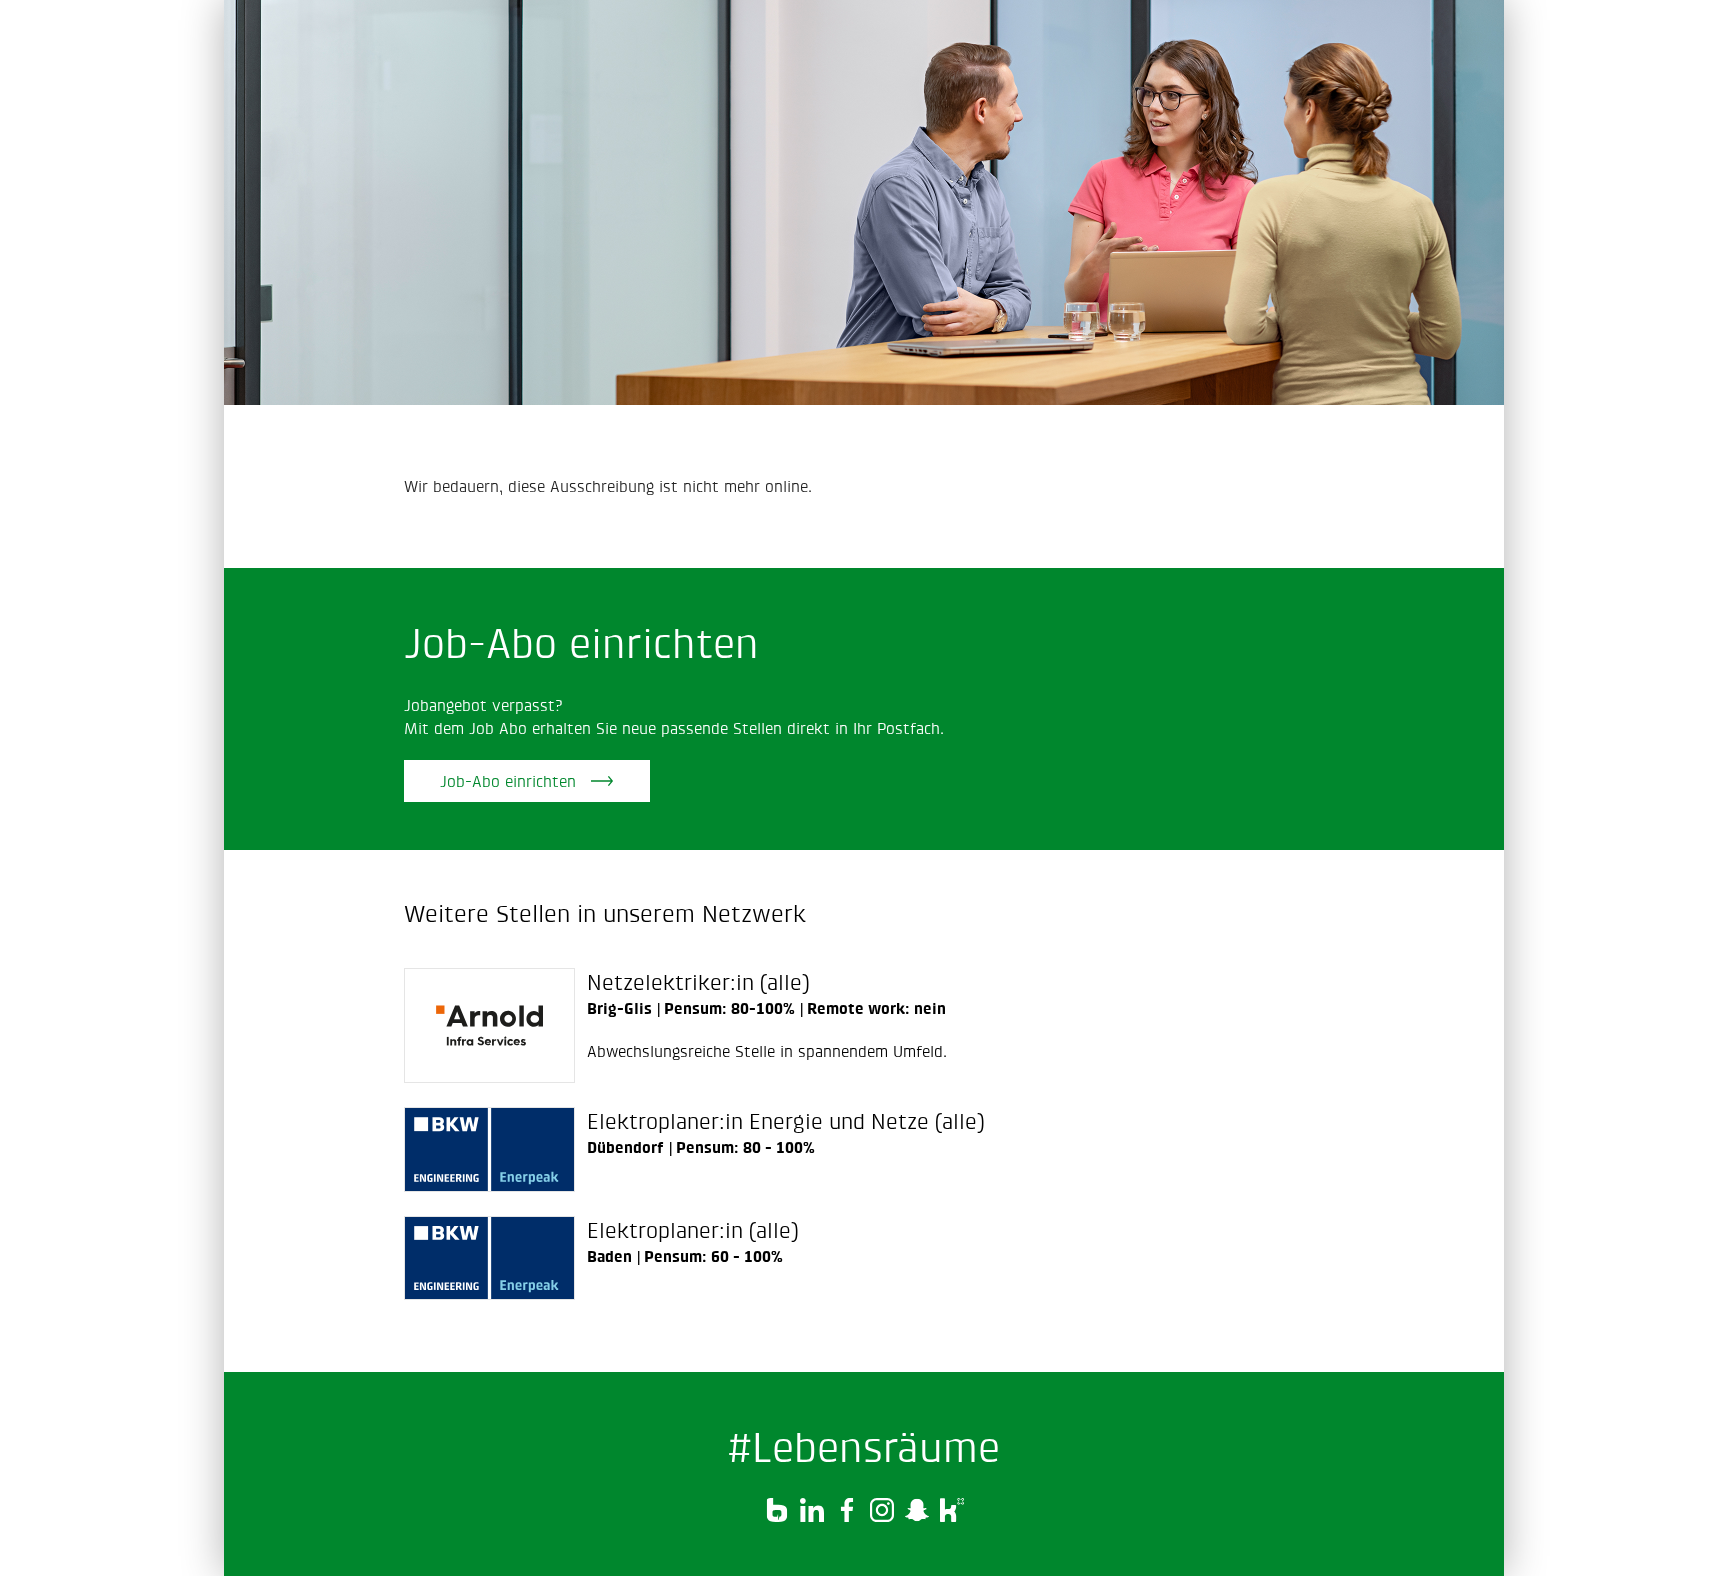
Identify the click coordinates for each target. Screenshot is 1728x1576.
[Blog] (779, 1516)
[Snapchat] (919, 1516)
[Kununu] (952, 1516)
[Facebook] (849, 1516)
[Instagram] (884, 1516)
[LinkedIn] (814, 1516)
